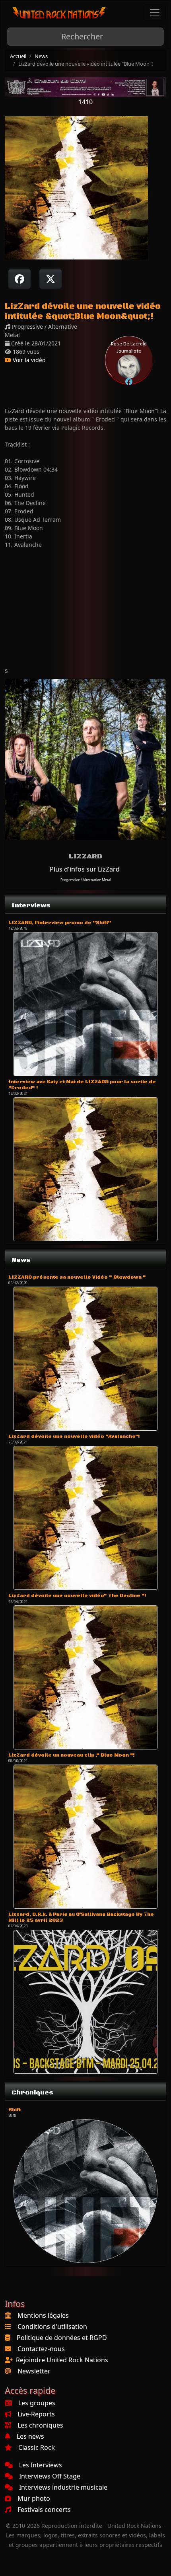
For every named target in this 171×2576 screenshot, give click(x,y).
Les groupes (37, 2403)
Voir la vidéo (28, 360)
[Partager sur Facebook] (19, 279)
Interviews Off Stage (50, 2476)
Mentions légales (43, 2315)
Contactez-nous (41, 2349)
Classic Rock (37, 2447)
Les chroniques (40, 2425)
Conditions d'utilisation (52, 2326)
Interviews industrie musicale (63, 2487)
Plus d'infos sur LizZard (85, 869)
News (41, 56)
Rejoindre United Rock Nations (62, 2360)
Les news (30, 2436)
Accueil (18, 56)
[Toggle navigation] (155, 13)
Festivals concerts (44, 2510)
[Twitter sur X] (51, 279)
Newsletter (34, 2371)
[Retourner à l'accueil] (59, 13)
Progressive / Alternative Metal (86, 880)
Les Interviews (41, 2465)
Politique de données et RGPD (62, 2338)
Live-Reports (36, 2414)
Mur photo (34, 2498)
